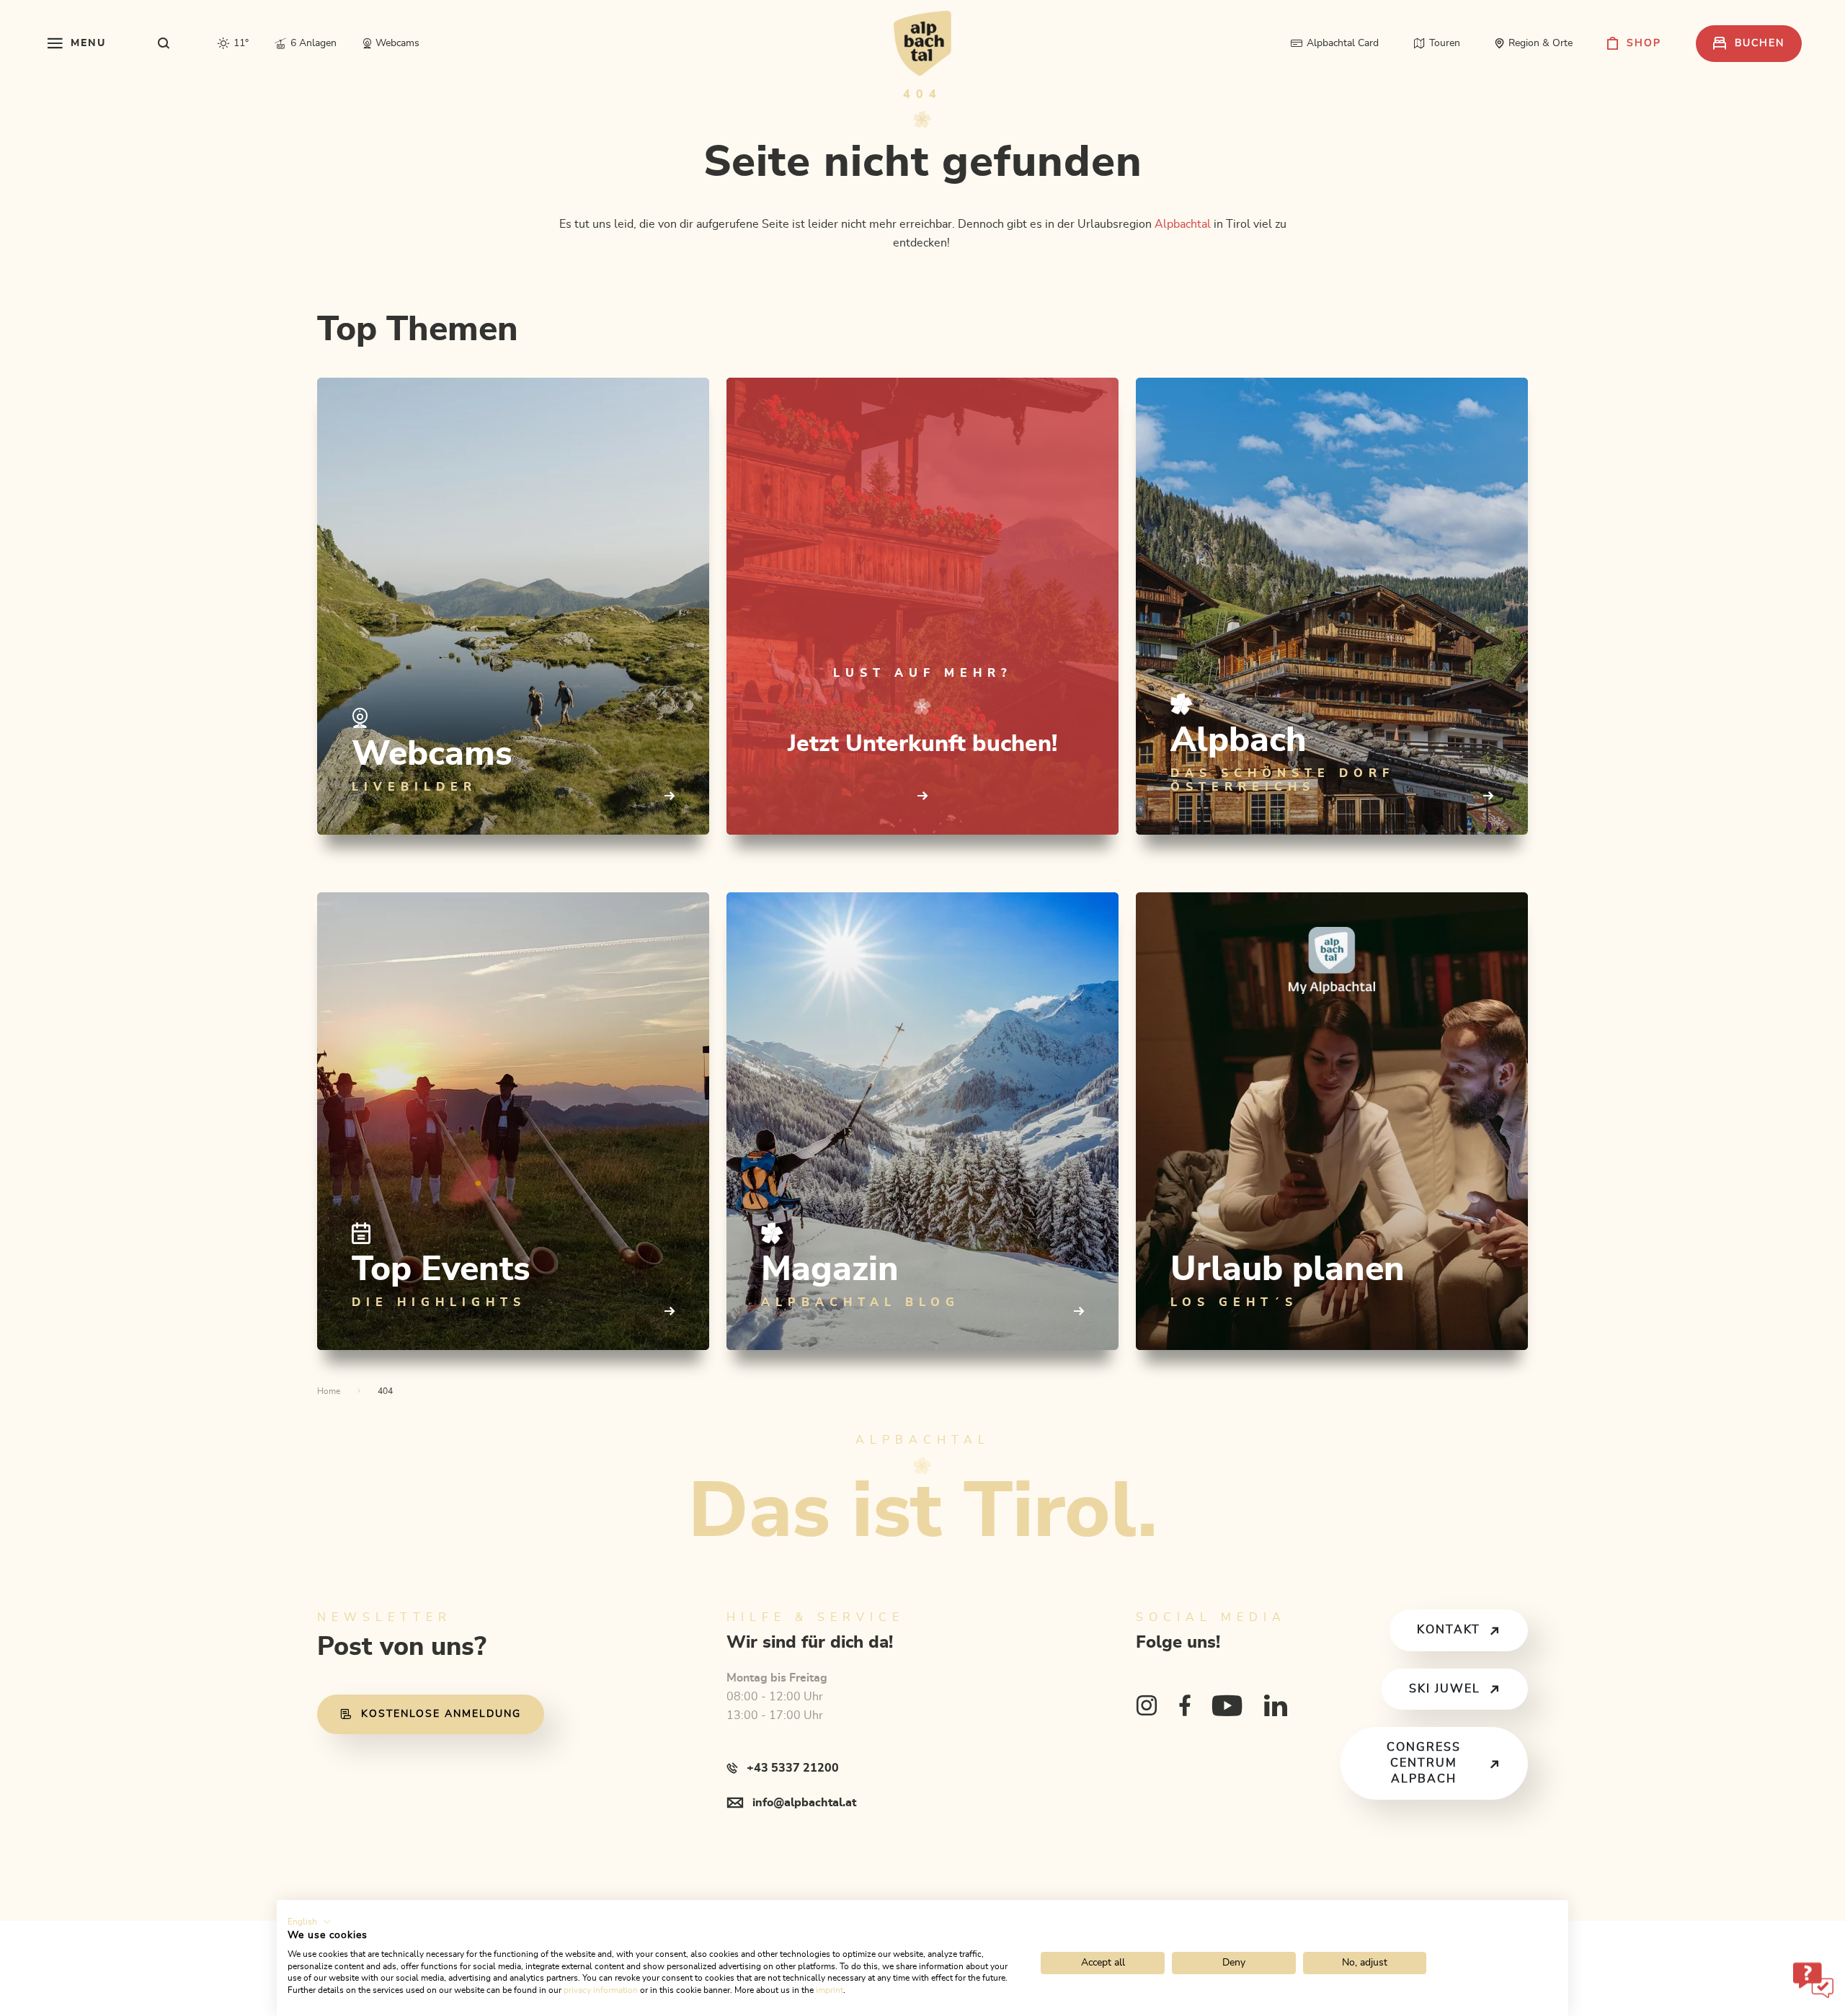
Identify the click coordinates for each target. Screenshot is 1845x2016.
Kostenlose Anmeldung (441, 1714)
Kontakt (1449, 1630)
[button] (310, 1922)
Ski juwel (1445, 1689)
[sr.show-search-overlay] (164, 43)
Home (329, 1391)
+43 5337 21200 (793, 1768)
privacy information (601, 1990)
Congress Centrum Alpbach (1424, 1763)
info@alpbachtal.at (804, 1803)
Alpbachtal (1183, 224)
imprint (830, 1990)
